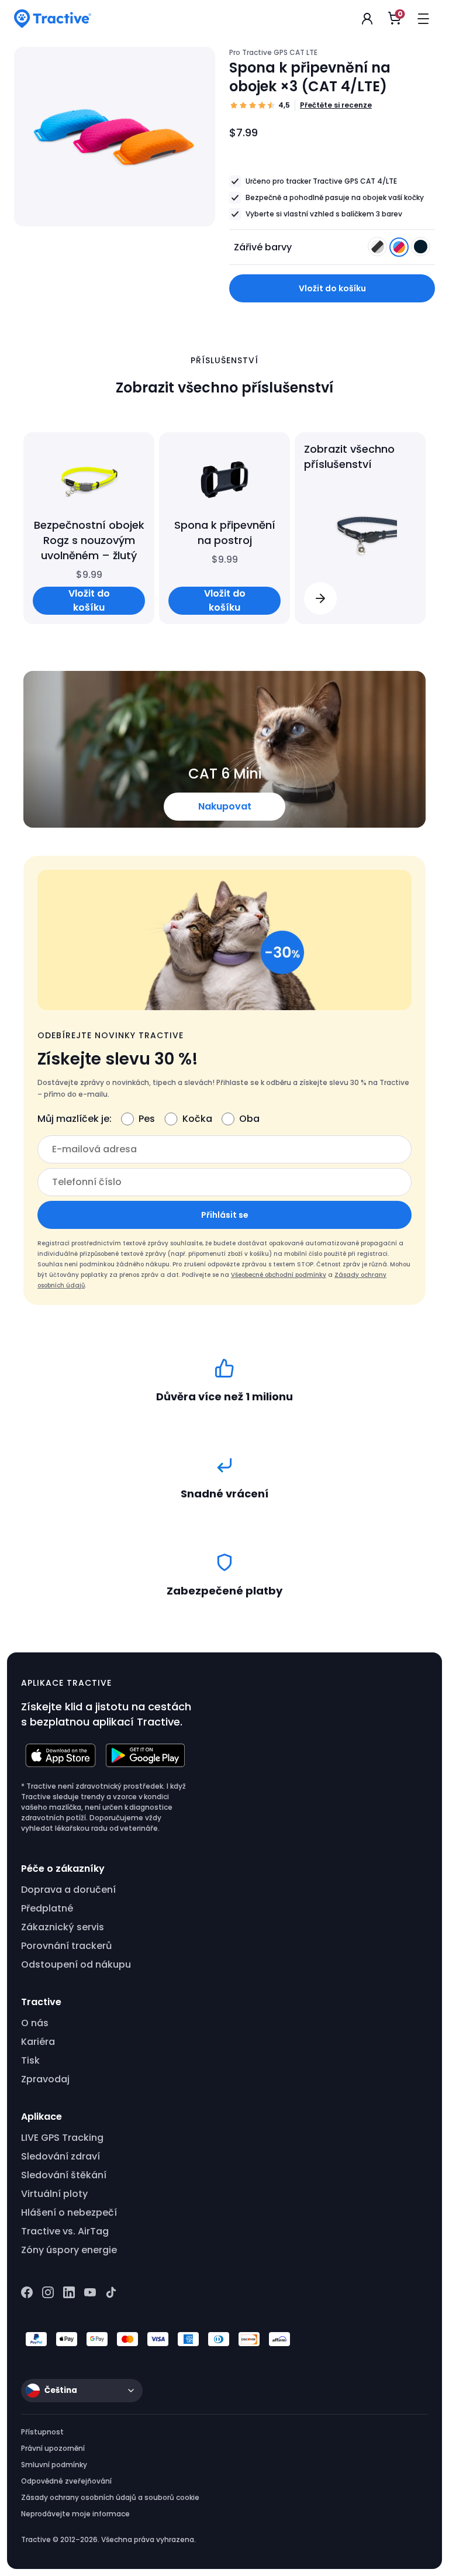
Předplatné (47, 1908)
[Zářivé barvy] (400, 250)
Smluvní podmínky (54, 2465)
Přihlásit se (225, 1215)
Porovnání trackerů (66, 1946)
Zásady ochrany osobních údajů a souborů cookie (110, 2497)
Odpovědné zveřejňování (66, 2481)
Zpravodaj (45, 2079)
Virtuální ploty (54, 2194)
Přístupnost (42, 2432)
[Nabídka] (423, 19)
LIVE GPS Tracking (62, 2138)
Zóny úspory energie (69, 2250)
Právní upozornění (53, 2448)
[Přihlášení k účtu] (367, 19)
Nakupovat (225, 806)
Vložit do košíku (332, 288)
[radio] (377, 247)
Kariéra (38, 2042)
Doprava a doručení (68, 1890)
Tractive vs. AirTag (65, 2231)
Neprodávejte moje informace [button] (75, 2514)
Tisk (30, 2060)
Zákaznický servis (63, 1927)
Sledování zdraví (61, 2156)
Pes (147, 1119)
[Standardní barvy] (379, 250)
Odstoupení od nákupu (76, 1964)
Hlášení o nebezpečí (69, 2212)
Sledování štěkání (64, 2175)
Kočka (197, 1119)
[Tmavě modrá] (421, 250)
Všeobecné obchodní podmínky (279, 1275)
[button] (320, 598)
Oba (249, 1119)
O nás (35, 2023)
